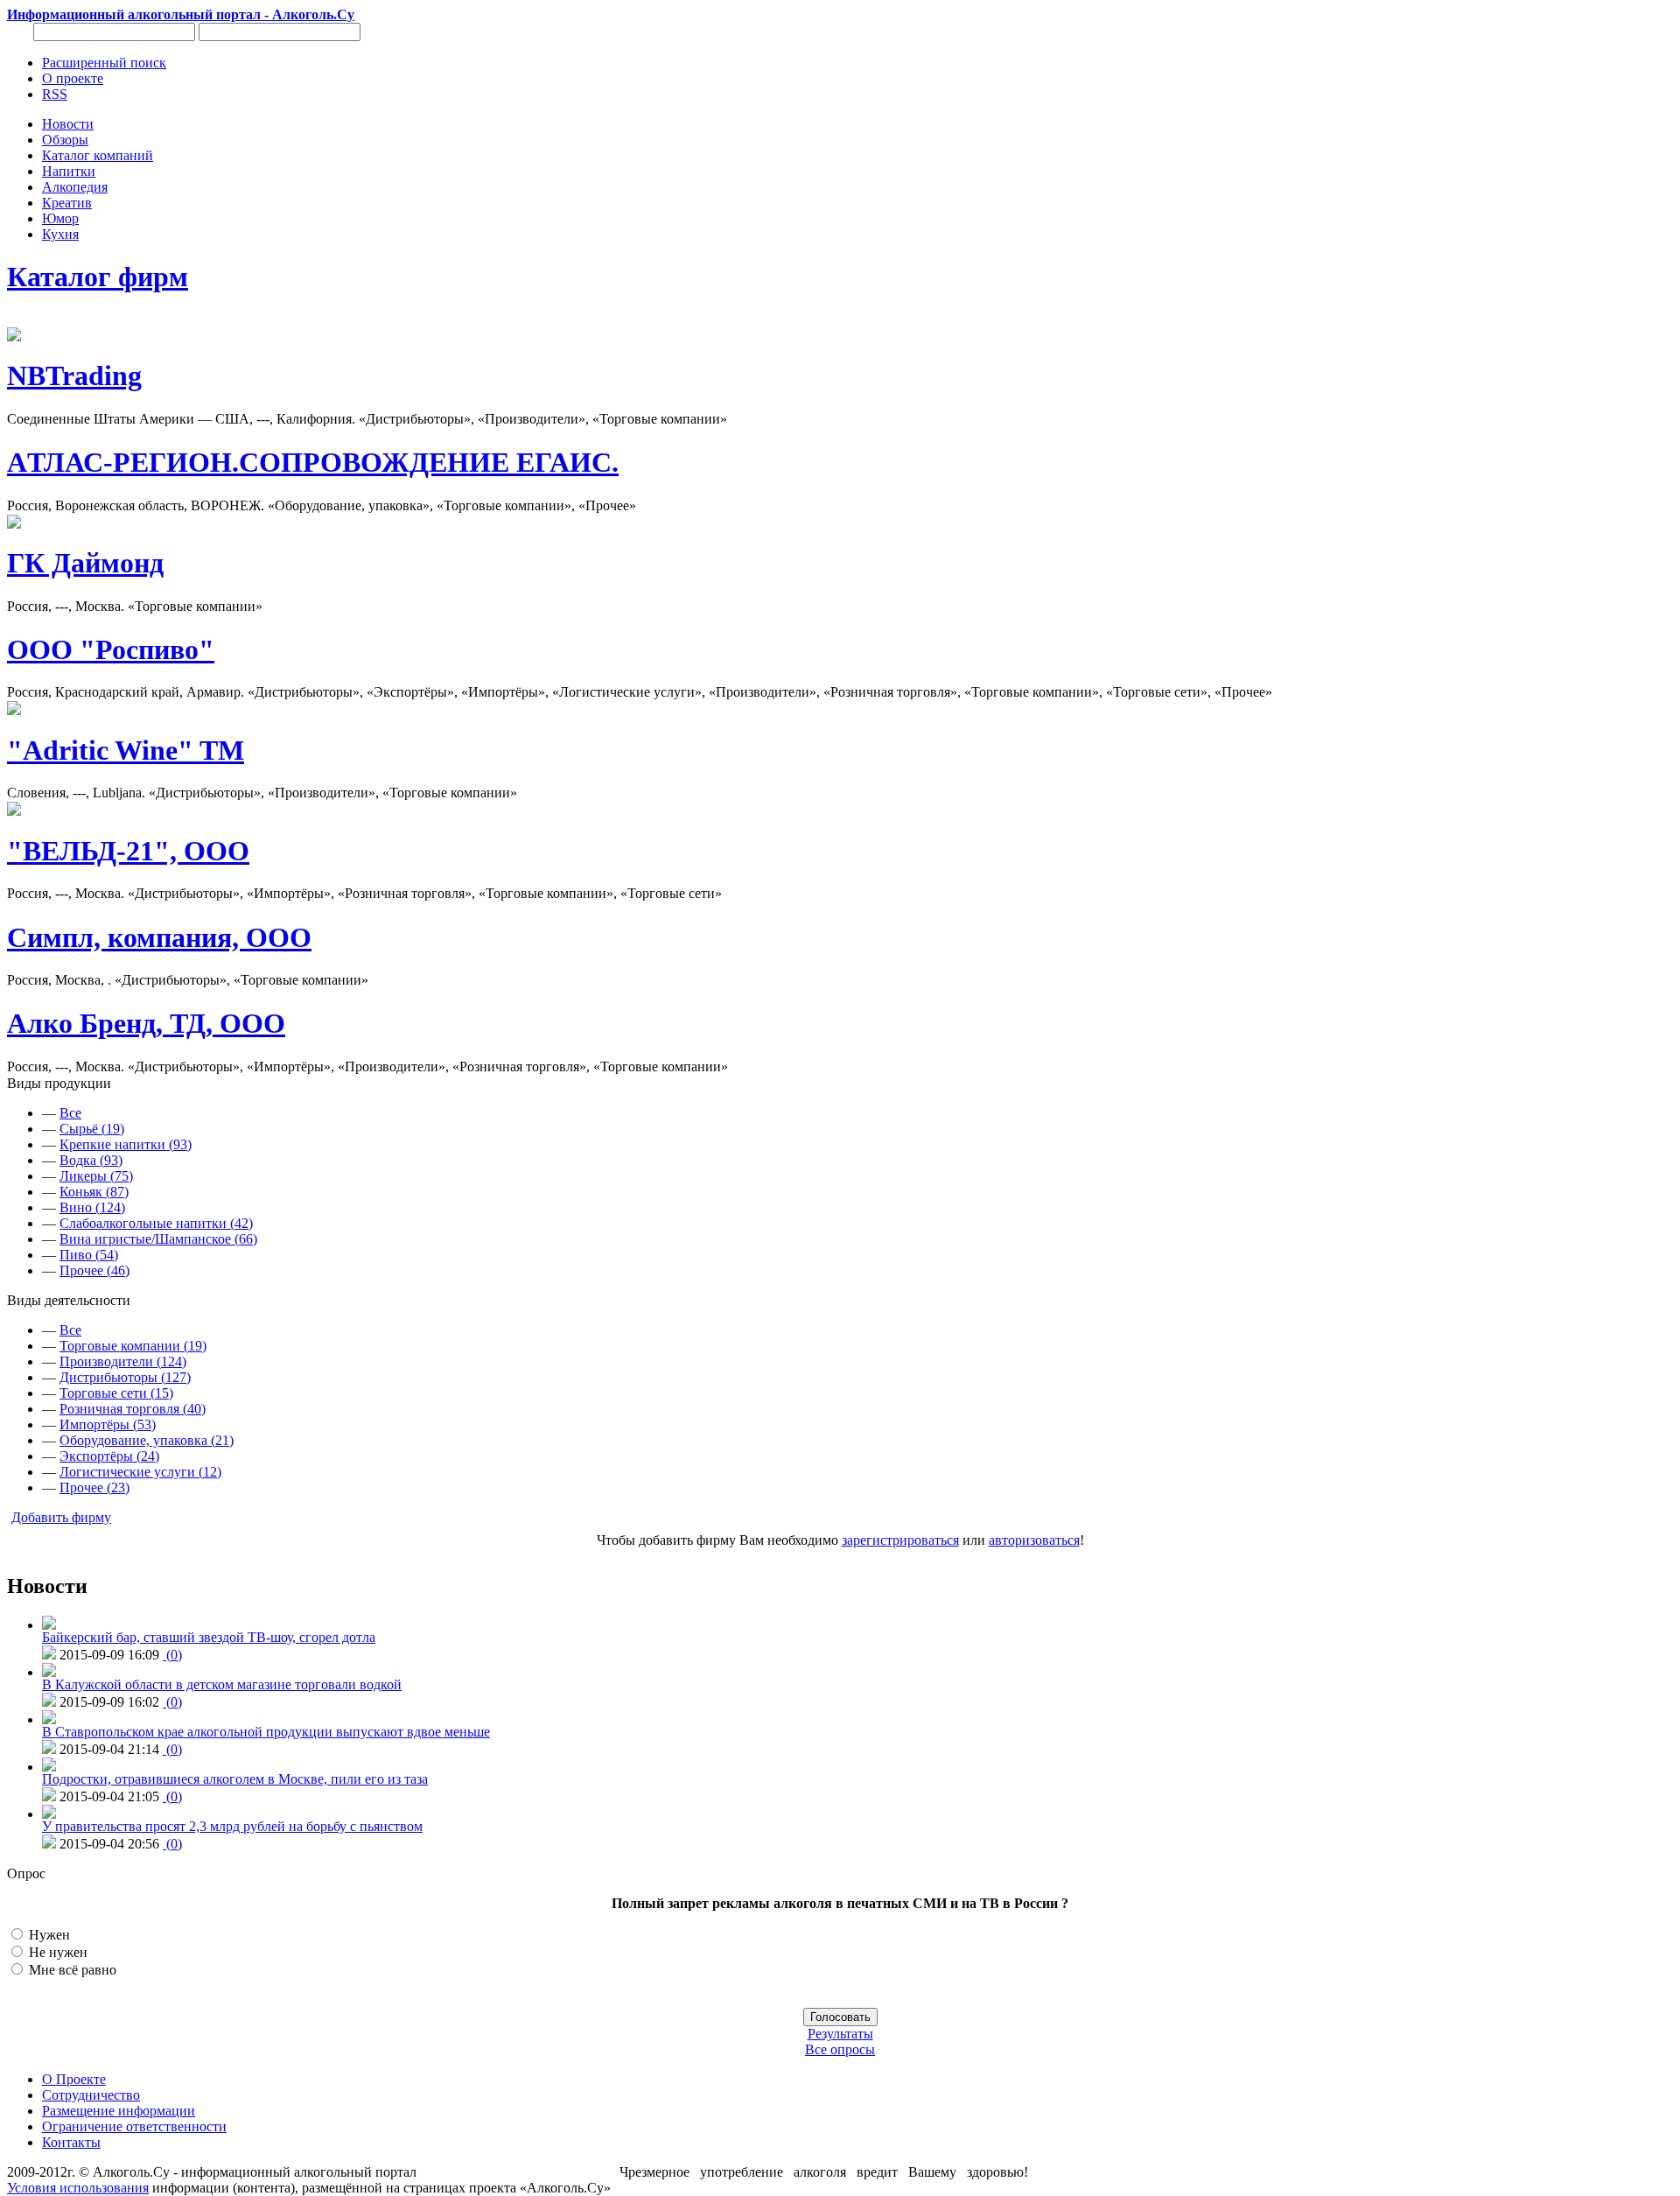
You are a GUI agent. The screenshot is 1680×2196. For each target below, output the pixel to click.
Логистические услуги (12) (140, 1472)
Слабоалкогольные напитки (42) (156, 1223)
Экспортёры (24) (109, 1456)
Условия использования (78, 2188)
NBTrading (74, 375)
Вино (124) (92, 1207)
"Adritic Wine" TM (126, 750)
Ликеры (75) (96, 1176)
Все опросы (840, 2049)
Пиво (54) (89, 1255)
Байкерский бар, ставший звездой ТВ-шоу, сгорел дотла (209, 1637)
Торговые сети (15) (116, 1393)
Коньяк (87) (94, 1192)
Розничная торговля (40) (133, 1409)
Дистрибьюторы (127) (125, 1377)
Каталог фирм (98, 277)
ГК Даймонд (85, 563)
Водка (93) (91, 1160)
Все (70, 1113)
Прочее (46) (94, 1270)
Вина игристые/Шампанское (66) (158, 1239)
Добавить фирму (61, 1517)
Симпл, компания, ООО (159, 937)
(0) (172, 1655)
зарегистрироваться (900, 1540)
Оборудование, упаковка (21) (147, 1440)
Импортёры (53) (108, 1424)
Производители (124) (123, 1361)
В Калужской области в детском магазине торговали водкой (222, 1684)
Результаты (840, 2034)
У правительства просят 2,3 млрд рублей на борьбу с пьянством (232, 1826)
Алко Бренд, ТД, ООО (146, 1023)
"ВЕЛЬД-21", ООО (128, 851)
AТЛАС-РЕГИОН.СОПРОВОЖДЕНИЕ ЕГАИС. (313, 462)
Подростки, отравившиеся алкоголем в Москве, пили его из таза (235, 1779)
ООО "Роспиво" (111, 649)
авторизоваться (1034, 1540)
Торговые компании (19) (133, 1346)
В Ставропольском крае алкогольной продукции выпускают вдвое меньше (266, 1732)
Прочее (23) (94, 1487)
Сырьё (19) (92, 1129)
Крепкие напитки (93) (126, 1144)
